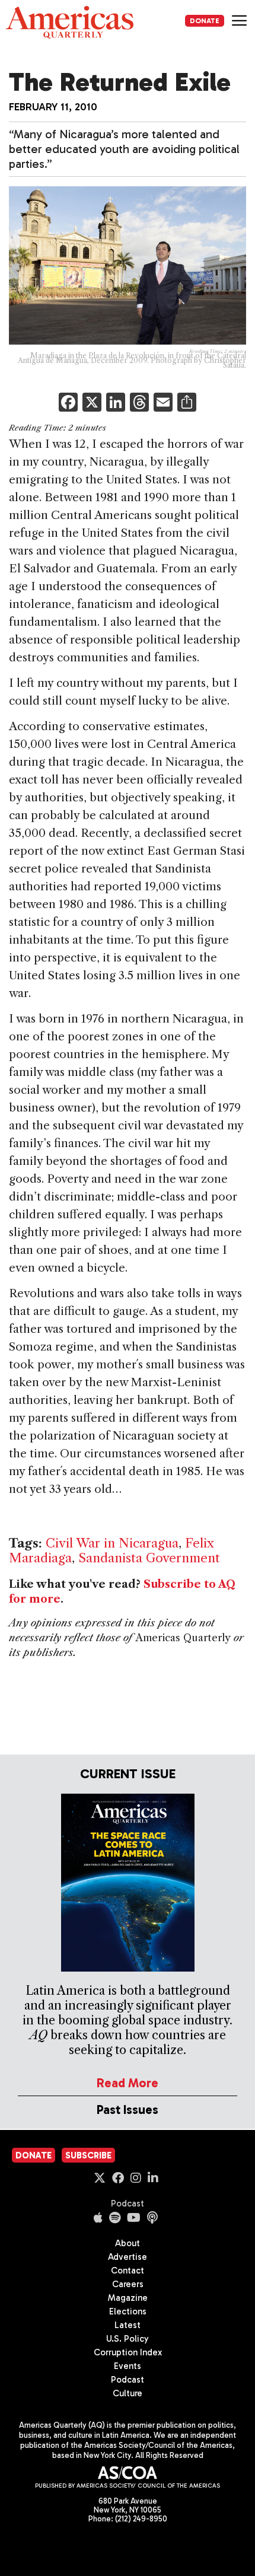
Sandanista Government (149, 1558)
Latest (128, 2325)
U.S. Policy (128, 2339)
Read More (128, 2083)
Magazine (128, 2298)
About (128, 2243)
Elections (128, 2311)
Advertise (128, 2257)
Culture (128, 2393)
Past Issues (128, 2109)
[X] (92, 404)
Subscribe (88, 2155)
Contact (128, 2271)
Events (128, 2366)
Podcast (128, 2204)
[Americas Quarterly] (70, 22)
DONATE (205, 21)
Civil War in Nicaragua (112, 1543)
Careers (128, 2284)
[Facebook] (68, 404)
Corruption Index (128, 2352)
